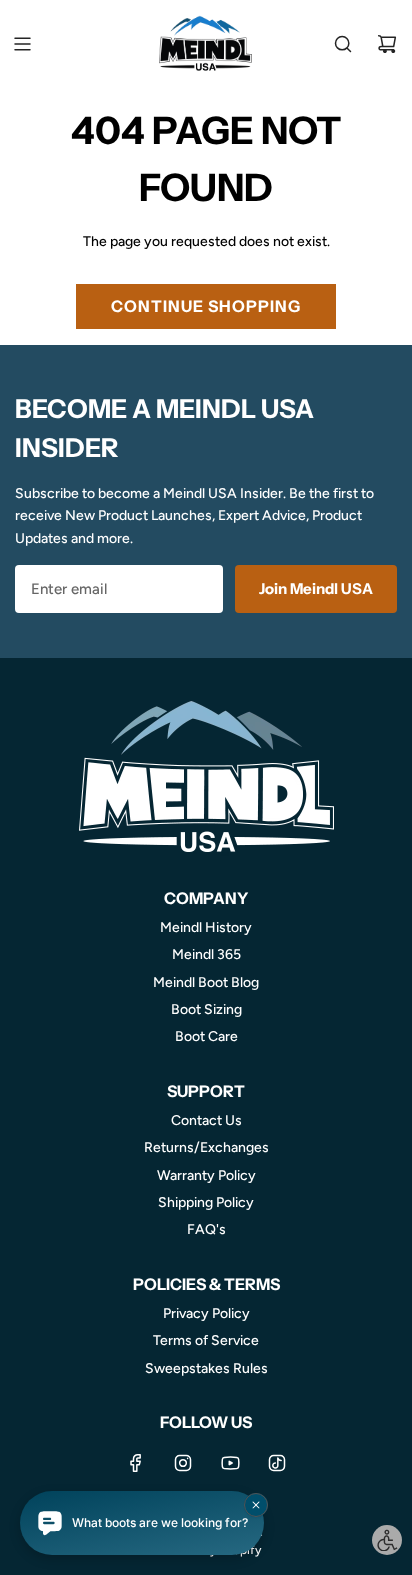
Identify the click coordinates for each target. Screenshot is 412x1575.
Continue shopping (206, 306)
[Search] (343, 44)
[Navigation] (22, 44)
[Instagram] (183, 1463)
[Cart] (387, 44)
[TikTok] (277, 1463)
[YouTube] (230, 1463)
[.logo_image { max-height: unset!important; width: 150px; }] (206, 43)
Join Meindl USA (316, 588)
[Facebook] (136, 1463)
